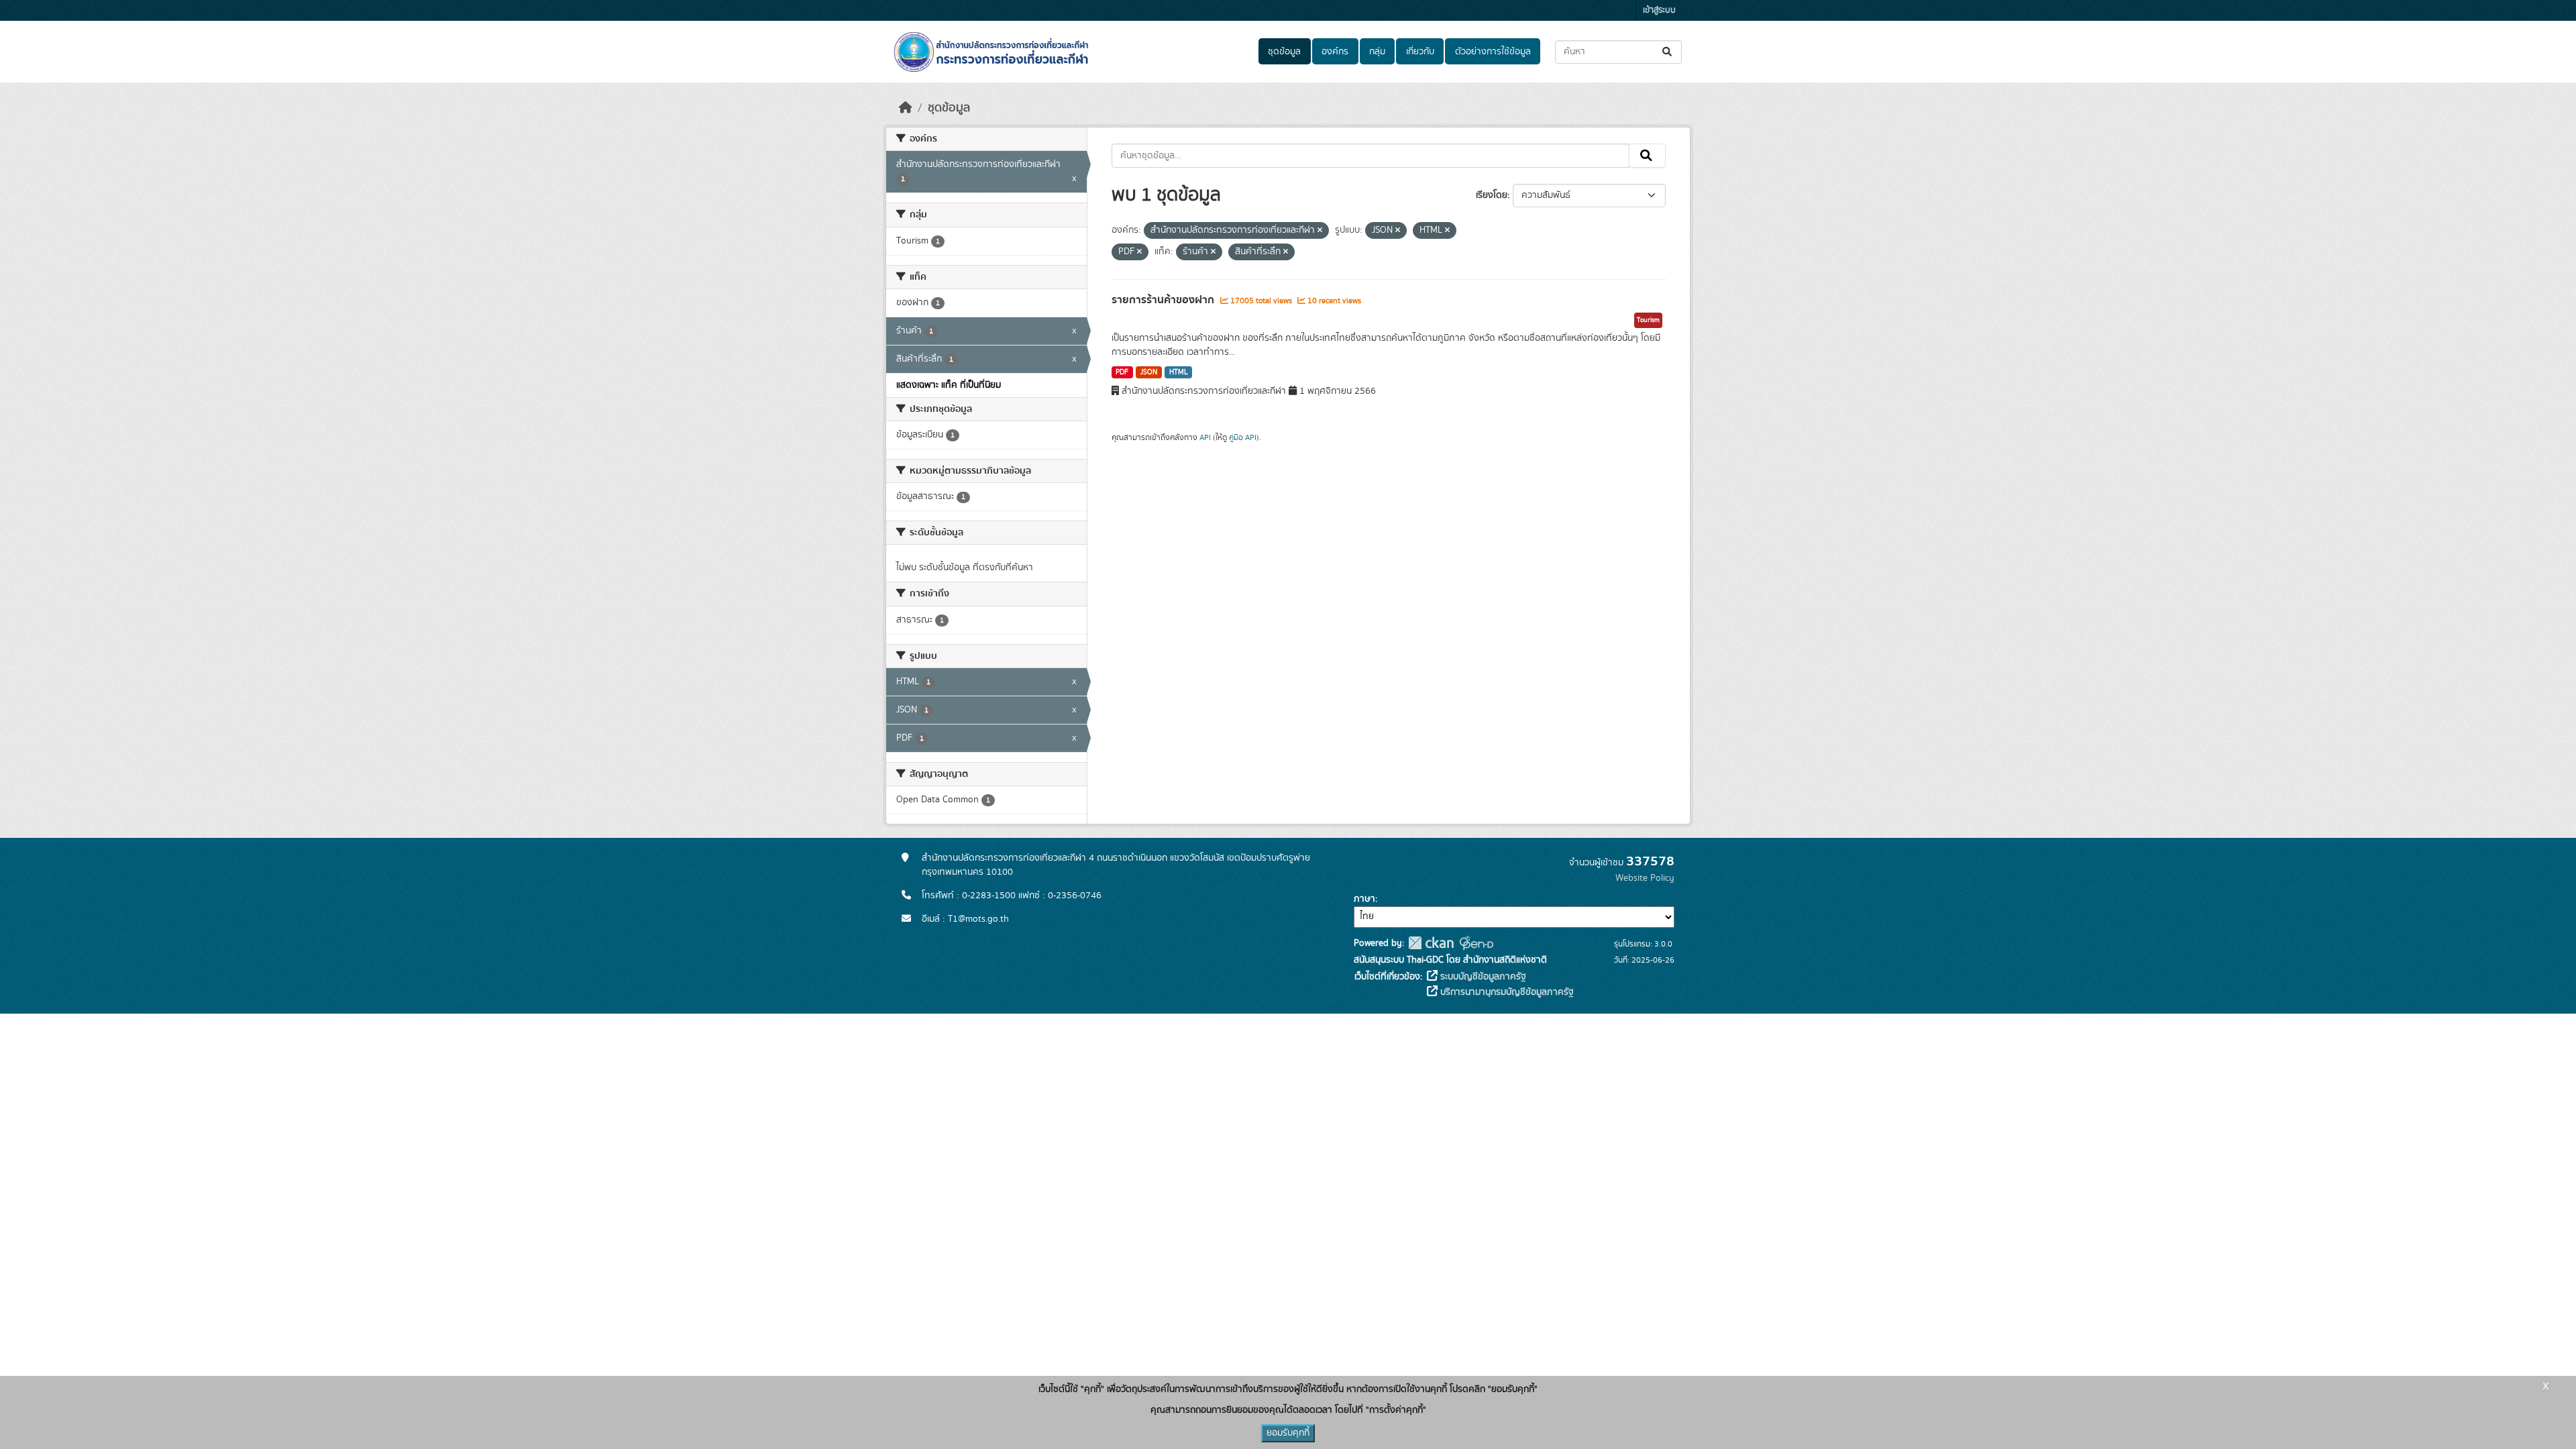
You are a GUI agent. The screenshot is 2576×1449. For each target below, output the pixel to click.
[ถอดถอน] (1320, 231)
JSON (1149, 372)
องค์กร (1335, 52)
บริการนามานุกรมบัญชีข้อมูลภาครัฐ (1506, 992)
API (1205, 437)
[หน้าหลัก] (906, 108)
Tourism (1648, 320)
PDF (1122, 372)
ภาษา (1364, 899)
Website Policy (1645, 878)
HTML (1179, 372)
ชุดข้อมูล (1284, 52)
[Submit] (1668, 52)
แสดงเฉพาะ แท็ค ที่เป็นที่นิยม (949, 385)
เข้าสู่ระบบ (1659, 10)
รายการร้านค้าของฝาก (1164, 300)
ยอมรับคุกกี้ (1288, 1433)
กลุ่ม (1377, 52)
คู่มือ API (1243, 437)
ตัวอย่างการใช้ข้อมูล (1493, 52)
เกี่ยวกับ (1420, 52)
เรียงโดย (1492, 195)
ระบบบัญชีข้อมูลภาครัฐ (1482, 977)
